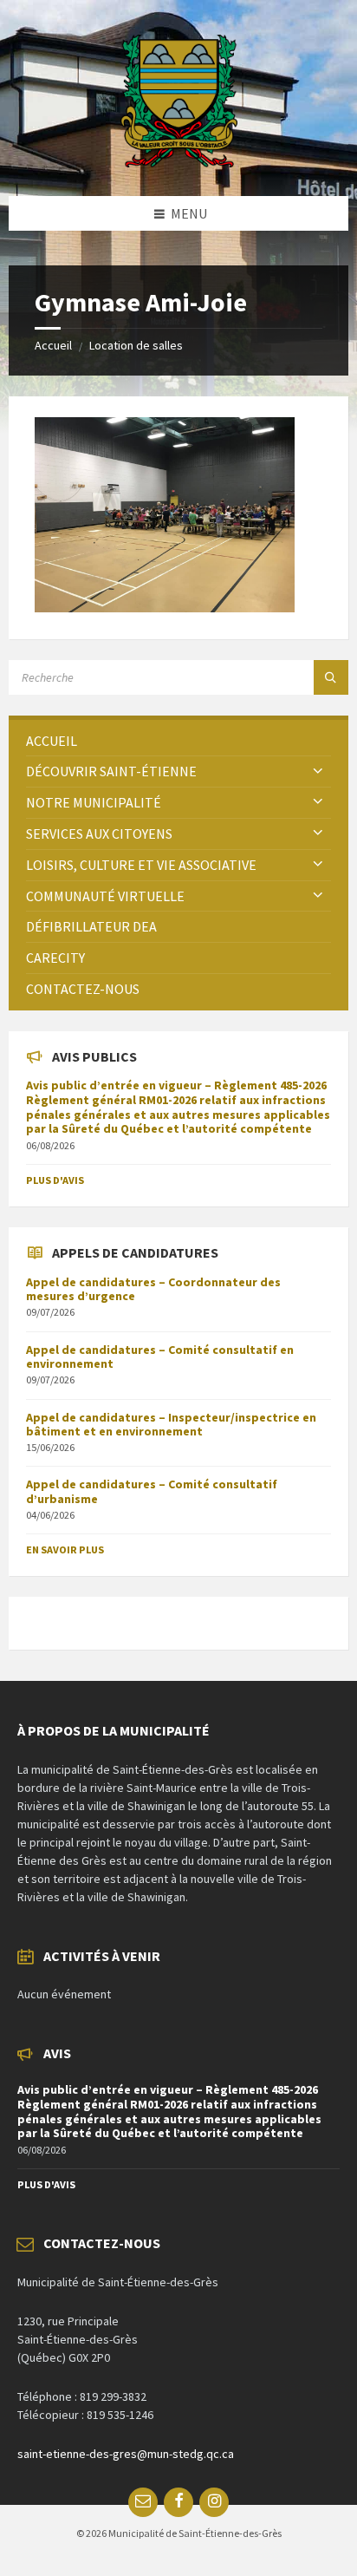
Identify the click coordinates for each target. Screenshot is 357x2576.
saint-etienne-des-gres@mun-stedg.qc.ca (126, 2454)
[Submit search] (331, 677)
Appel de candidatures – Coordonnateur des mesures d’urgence (153, 1289)
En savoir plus (65, 1550)
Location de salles (136, 345)
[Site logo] (179, 162)
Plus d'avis (55, 1180)
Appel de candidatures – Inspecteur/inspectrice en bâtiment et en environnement (171, 1425)
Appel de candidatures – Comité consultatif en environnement (160, 1357)
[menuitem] (178, 741)
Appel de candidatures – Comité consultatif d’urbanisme (152, 1491)
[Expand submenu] (318, 771)
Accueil (53, 345)
